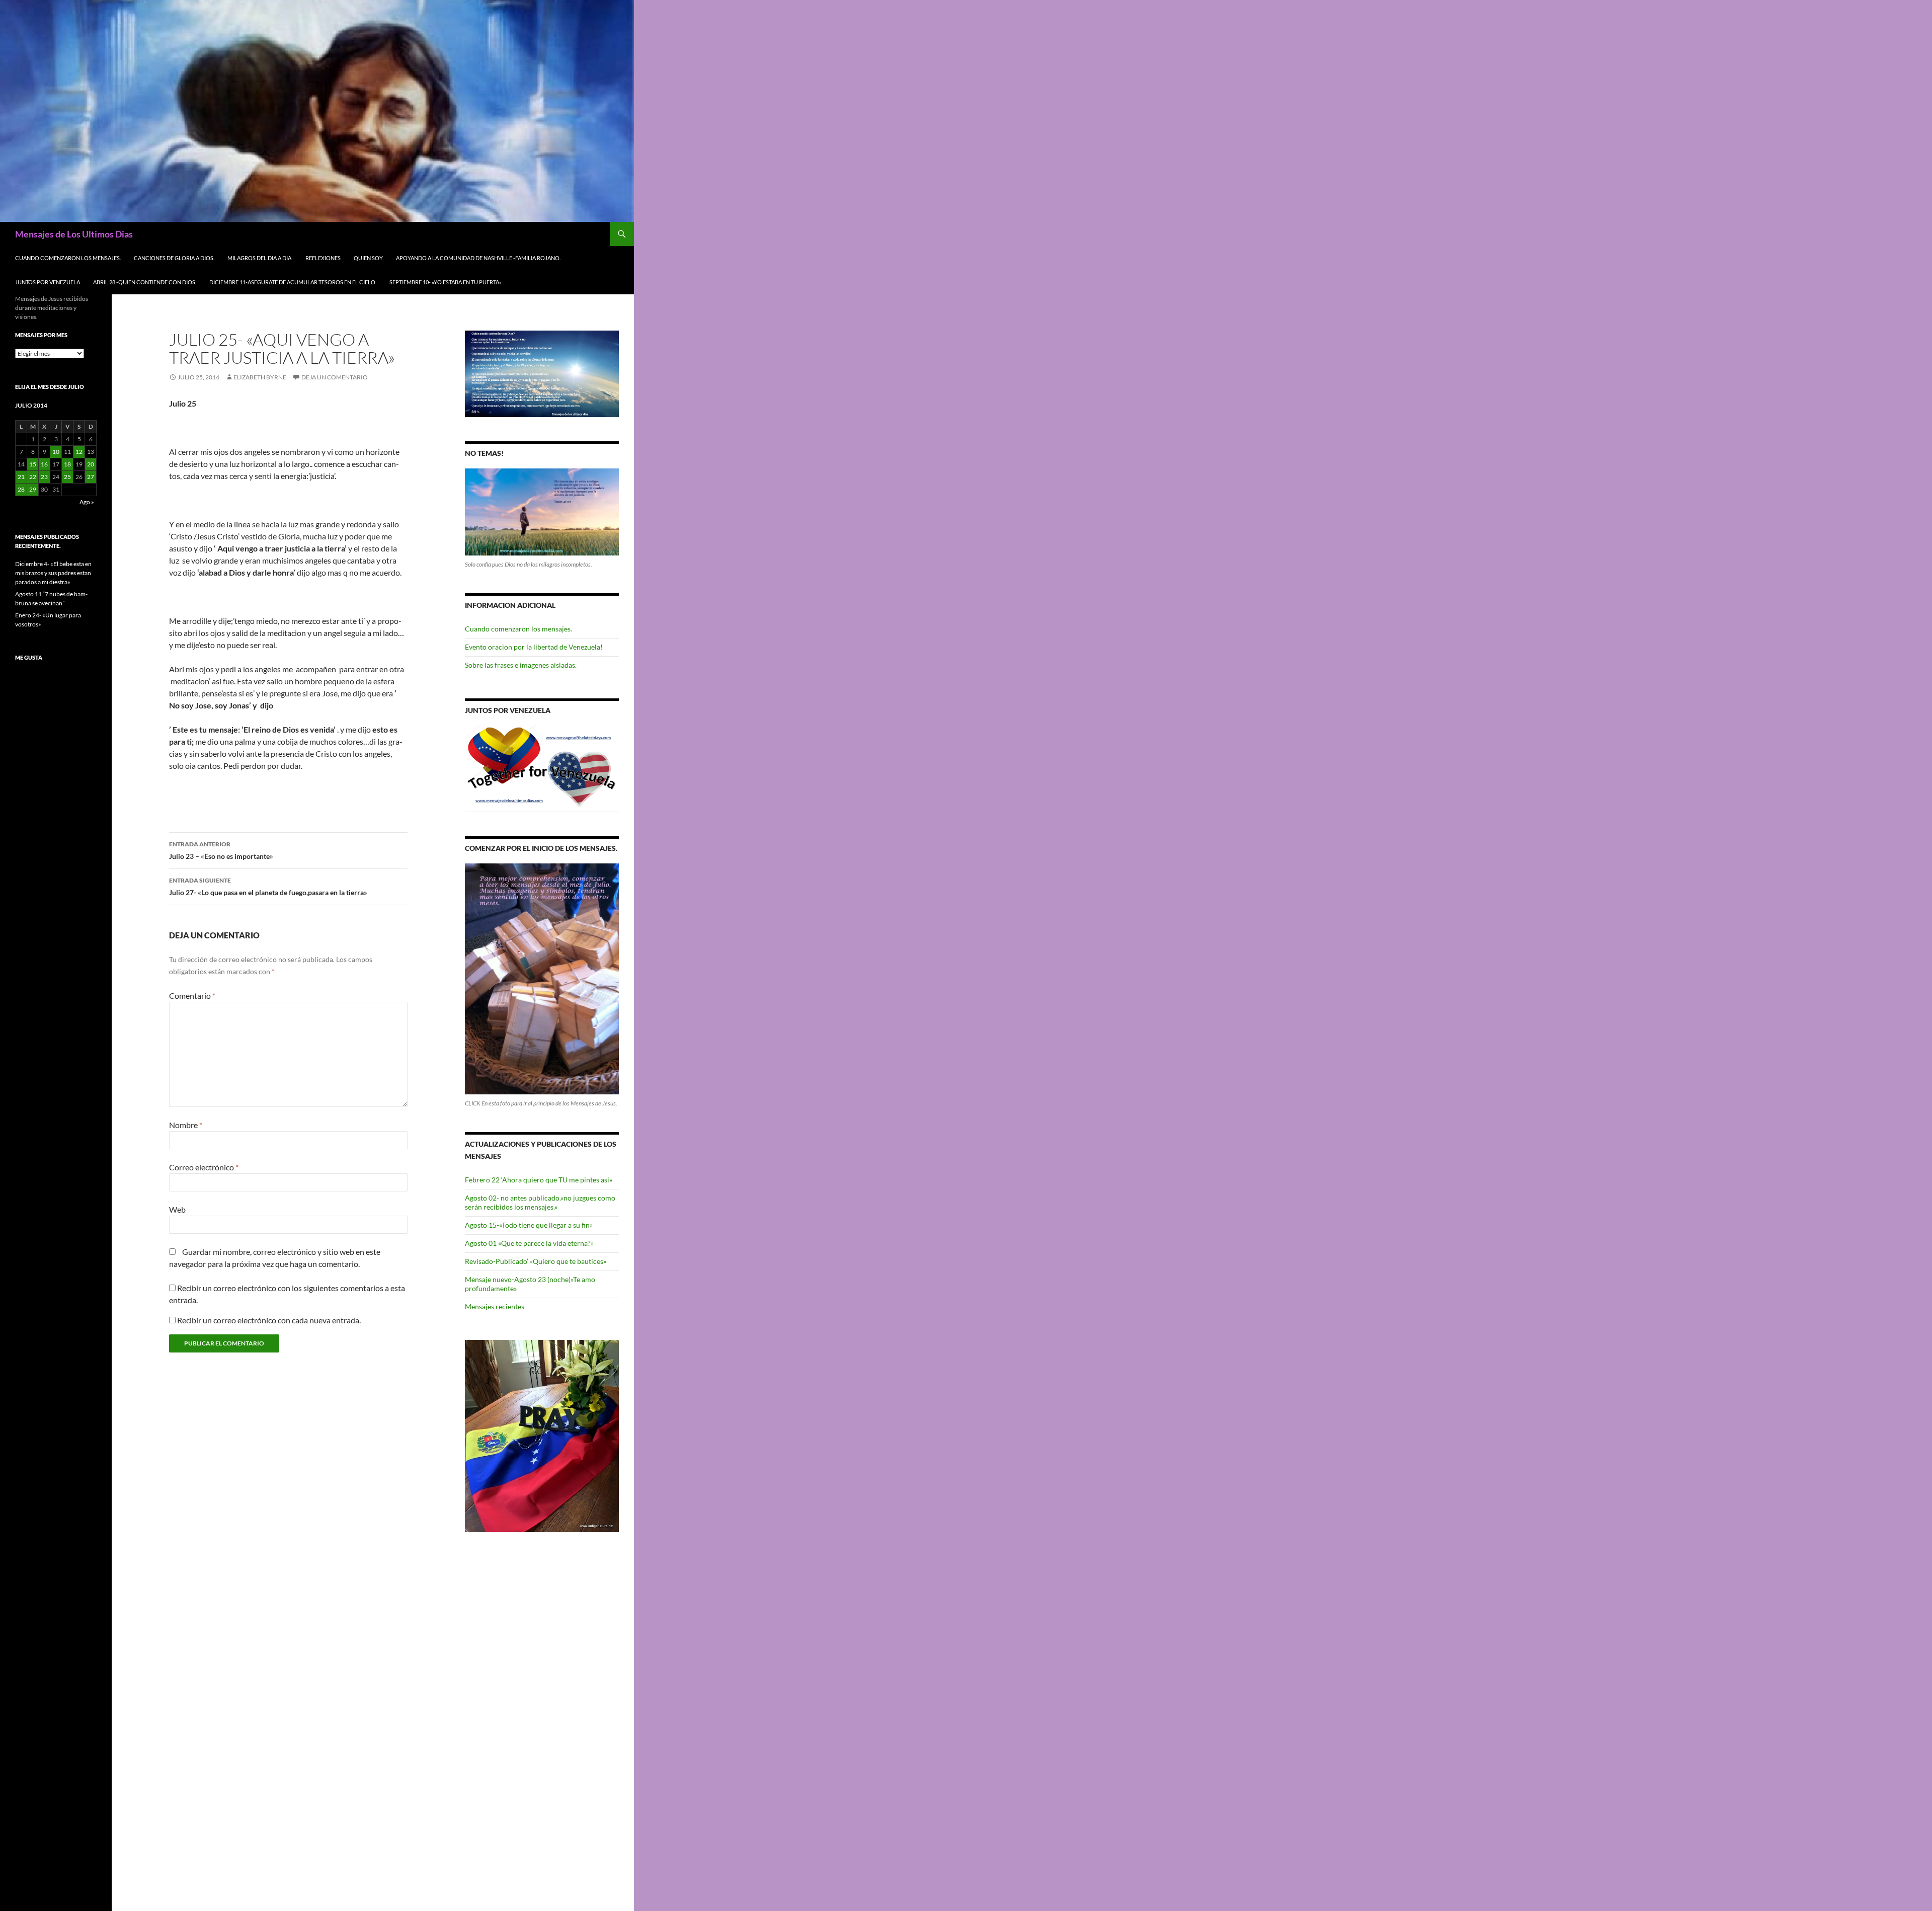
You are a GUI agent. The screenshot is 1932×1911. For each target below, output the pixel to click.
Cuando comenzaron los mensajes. (68, 258)
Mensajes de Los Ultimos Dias (74, 234)
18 (67, 464)
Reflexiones (323, 258)
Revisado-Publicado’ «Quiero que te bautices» (536, 1261)
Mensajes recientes (495, 1306)
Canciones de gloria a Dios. (174, 258)
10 (56, 452)
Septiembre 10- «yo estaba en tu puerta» (446, 282)
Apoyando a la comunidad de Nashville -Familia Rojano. (478, 258)
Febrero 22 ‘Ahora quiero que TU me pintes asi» (539, 1180)
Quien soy (368, 258)
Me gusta (29, 657)
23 (44, 477)
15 (33, 464)
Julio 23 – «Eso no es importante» (221, 850)
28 (21, 489)
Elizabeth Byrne (260, 377)
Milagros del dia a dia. (260, 258)
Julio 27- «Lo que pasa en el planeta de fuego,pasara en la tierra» (268, 887)
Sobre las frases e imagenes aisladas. (521, 665)
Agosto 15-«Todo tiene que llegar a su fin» (529, 1225)
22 (33, 477)
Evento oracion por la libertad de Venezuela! (534, 647)
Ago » (87, 502)
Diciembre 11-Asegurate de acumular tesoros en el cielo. (293, 282)
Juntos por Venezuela (48, 282)
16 (44, 464)
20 (91, 464)
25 (67, 477)
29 (33, 489)
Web (177, 1209)
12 (79, 452)
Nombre (186, 1125)
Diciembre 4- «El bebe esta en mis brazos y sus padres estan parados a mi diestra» (53, 573)
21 (21, 477)
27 (91, 477)
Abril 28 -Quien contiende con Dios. (145, 282)
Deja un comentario (335, 377)
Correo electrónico (204, 1167)
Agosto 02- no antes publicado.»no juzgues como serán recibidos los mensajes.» (540, 1202)
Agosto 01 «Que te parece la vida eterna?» (529, 1243)
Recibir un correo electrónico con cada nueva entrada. (269, 1320)
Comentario (192, 996)
